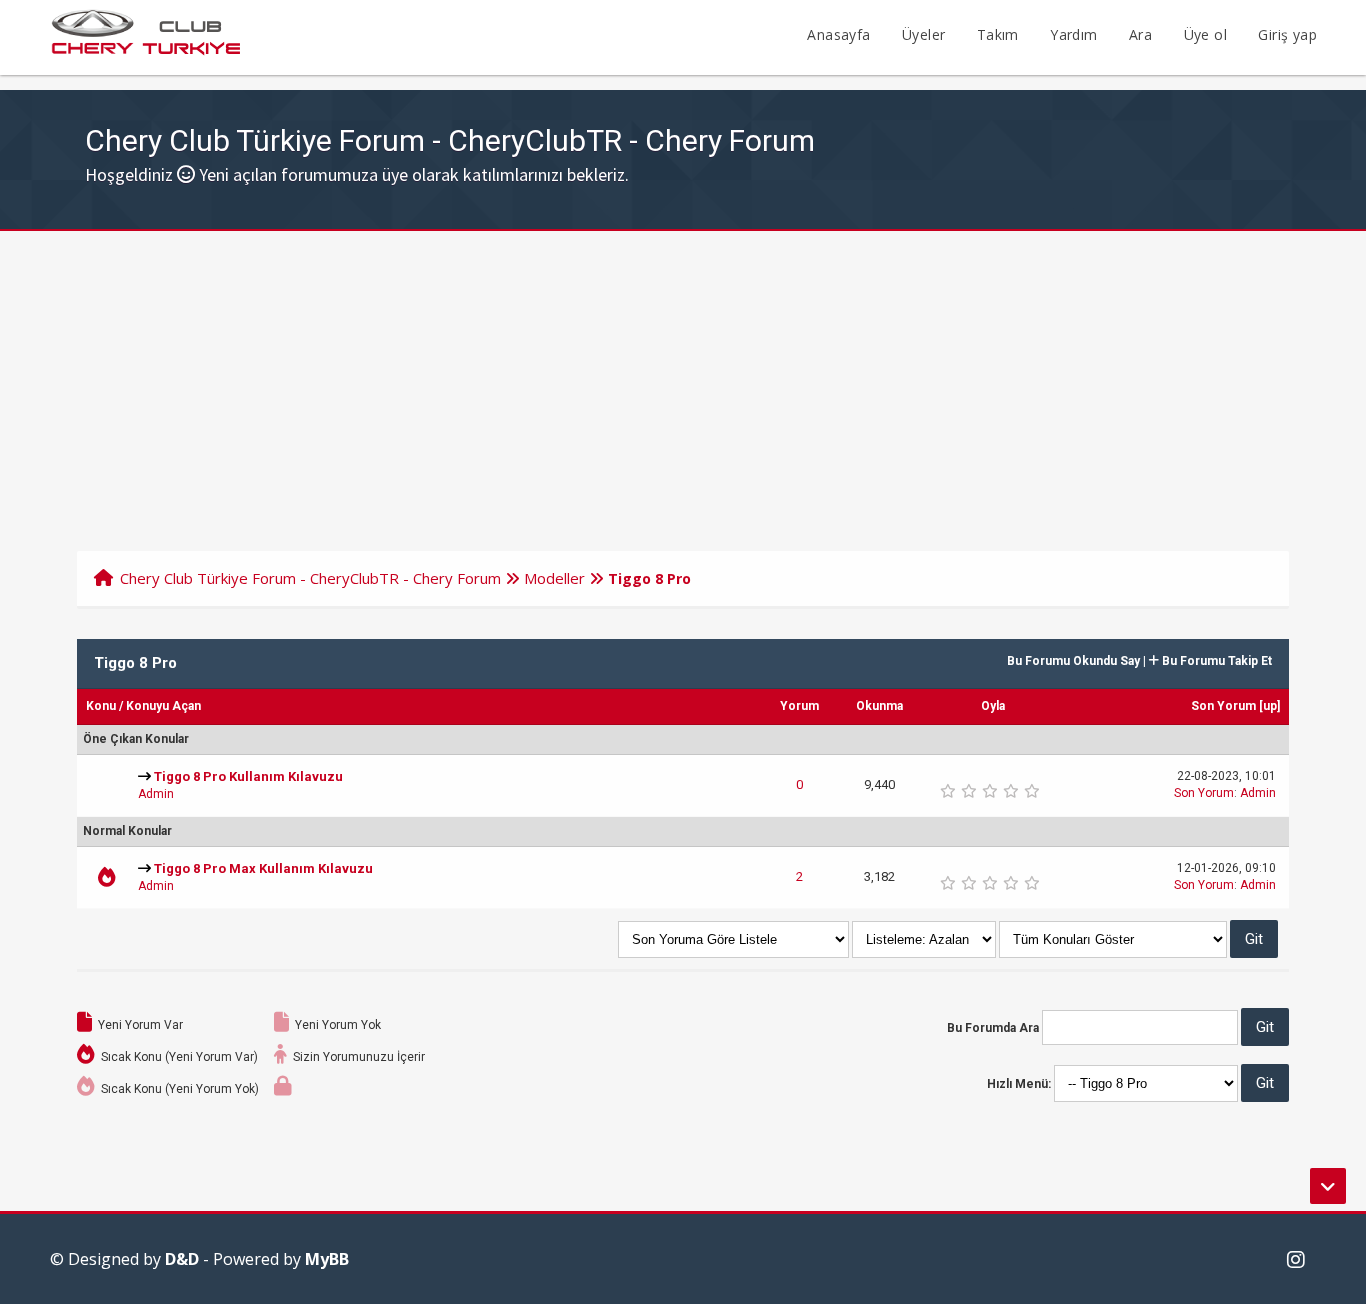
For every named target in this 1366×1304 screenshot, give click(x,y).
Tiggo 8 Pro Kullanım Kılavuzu (248, 776)
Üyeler (923, 34)
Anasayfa (838, 34)
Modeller (554, 578)
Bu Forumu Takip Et (1215, 661)
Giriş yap (1287, 34)
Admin (156, 794)
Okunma (879, 706)
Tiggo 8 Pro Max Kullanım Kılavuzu (263, 868)
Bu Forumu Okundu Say (1073, 661)
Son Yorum (1223, 706)
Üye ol (1205, 34)
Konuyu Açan (163, 706)
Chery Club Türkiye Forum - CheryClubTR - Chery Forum (310, 578)
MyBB (327, 1259)
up (1270, 706)
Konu (101, 706)
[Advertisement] (683, 381)
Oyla (993, 706)
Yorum (799, 706)
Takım (998, 34)
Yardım (1073, 34)
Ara (1140, 34)
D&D (182, 1259)
